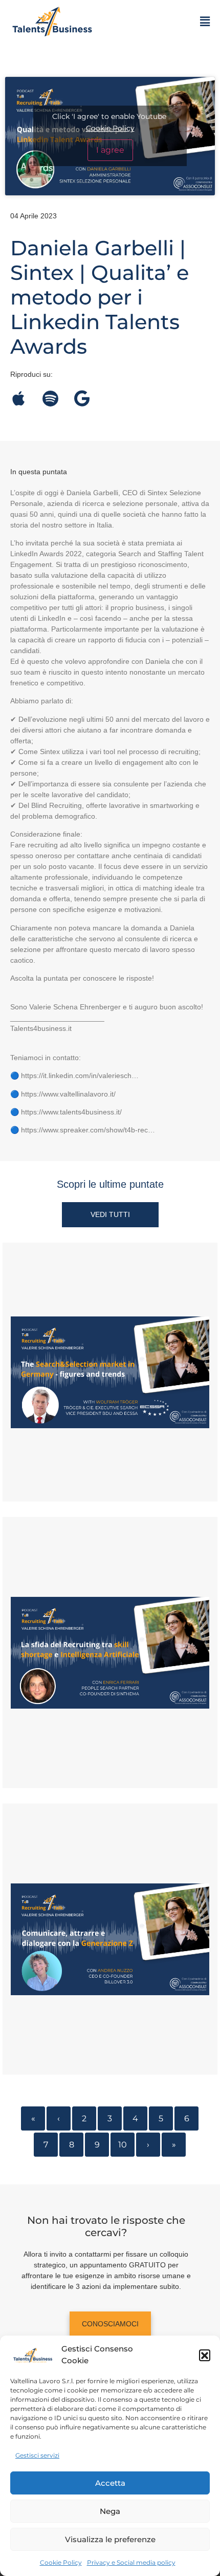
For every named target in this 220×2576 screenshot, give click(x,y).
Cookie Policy (61, 2562)
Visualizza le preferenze (110, 2539)
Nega (110, 2511)
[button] (205, 2355)
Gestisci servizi (37, 2455)
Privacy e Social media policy (131, 2562)
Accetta (110, 2483)
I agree (110, 150)
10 (123, 2145)
